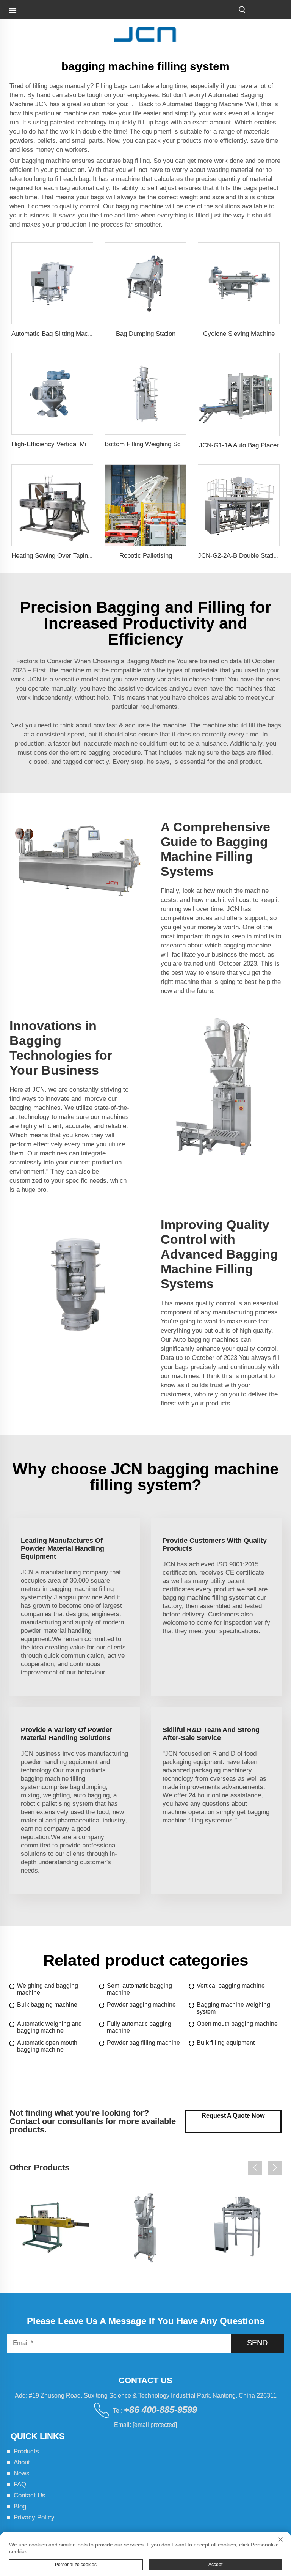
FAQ (20, 2484)
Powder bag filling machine (143, 2043)
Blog (20, 2506)
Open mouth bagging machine (237, 2024)
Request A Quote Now (233, 2116)
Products (26, 2451)
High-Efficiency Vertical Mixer (53, 444)
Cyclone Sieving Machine (239, 334)
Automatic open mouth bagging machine (47, 2046)
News (22, 2473)
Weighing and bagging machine (48, 1989)
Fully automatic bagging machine (139, 2027)
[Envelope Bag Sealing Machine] (52, 2227)
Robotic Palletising (146, 556)
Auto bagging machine (204, 1340)
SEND (257, 2343)
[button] (255, 2168)
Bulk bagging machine (47, 2005)
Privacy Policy (34, 2517)
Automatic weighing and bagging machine (49, 2027)
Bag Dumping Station (146, 334)
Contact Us (30, 2495)
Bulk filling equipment (226, 2043)
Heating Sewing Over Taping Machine (64, 556)
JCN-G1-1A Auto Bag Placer (239, 445)
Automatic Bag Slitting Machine (56, 334)
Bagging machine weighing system (233, 2008)
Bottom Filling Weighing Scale (147, 444)
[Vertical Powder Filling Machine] (145, 2227)
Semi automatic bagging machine (139, 1989)
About (22, 2462)
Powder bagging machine (141, 2005)
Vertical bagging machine (231, 1986)
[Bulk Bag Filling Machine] (239, 2227)
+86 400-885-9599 (160, 2410)
